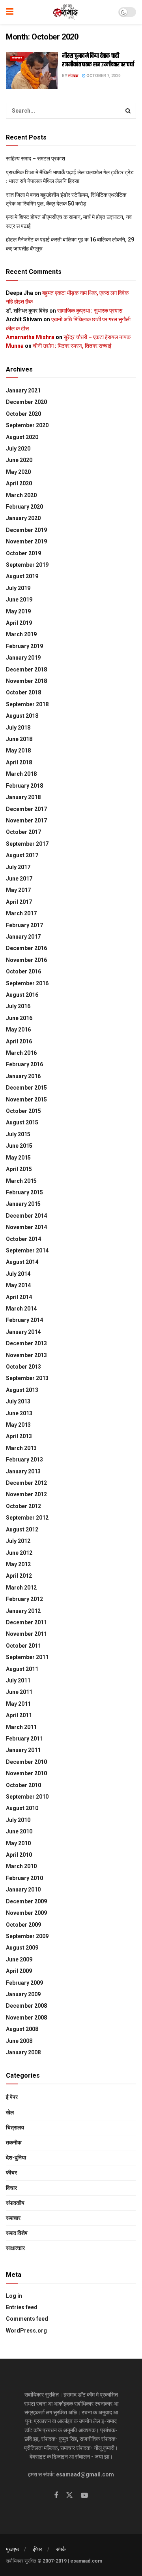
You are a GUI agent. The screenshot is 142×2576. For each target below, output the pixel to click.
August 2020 (22, 437)
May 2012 (18, 1564)
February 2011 (24, 1739)
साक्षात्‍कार (15, 2248)
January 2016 (23, 1076)
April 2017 (19, 902)
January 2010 (23, 1890)
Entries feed (22, 2307)
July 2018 (18, 728)
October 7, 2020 (103, 76)
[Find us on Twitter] (69, 2495)
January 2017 (23, 937)
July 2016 (18, 1006)
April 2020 (19, 483)
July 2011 (18, 1680)
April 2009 (19, 1971)
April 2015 (19, 1169)
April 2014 (19, 1297)
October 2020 (23, 414)
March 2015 (21, 1181)
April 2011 (19, 1715)
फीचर (11, 2172)
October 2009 (23, 1925)
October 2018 (23, 692)
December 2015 (26, 1088)
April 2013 (19, 1436)
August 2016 (22, 995)
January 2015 (23, 1204)
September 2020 (27, 425)
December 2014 (26, 1216)
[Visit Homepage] (66, 12)
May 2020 (18, 472)
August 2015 (22, 1122)
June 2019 (19, 600)
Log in (14, 2296)
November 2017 (26, 820)
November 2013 (26, 1355)
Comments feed (27, 2319)
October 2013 (23, 1367)
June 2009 (19, 1959)
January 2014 (23, 1332)
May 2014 (18, 1285)
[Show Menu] (10, 12)
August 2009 (22, 1948)
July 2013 (18, 1401)
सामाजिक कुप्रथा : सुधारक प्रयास (90, 311)
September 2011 (27, 1657)
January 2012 (23, 1611)
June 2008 (19, 2041)
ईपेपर (37, 2549)
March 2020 (21, 495)
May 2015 (18, 1158)
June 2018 (19, 739)
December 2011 (26, 1622)
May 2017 (18, 890)
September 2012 (27, 1518)
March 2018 (21, 774)
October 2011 (23, 1646)
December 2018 (26, 669)
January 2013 (23, 1471)
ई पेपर (12, 2097)
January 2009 (23, 1994)
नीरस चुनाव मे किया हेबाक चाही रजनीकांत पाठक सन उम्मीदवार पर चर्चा (98, 60)
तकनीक (14, 2142)
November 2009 (26, 1913)
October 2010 (23, 1785)
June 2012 (19, 1553)
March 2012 (21, 1588)
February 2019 (24, 646)
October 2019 (23, 553)
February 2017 (24, 925)
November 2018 (26, 681)
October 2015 (23, 1111)
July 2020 (18, 449)
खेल (10, 2112)
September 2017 (27, 844)
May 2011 (18, 1704)
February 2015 (24, 1192)
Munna (15, 346)
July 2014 (18, 1274)
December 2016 (26, 948)
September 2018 (27, 704)
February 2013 (24, 1460)
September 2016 (27, 983)
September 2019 (27, 565)
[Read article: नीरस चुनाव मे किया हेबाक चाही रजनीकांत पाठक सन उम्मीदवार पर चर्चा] (32, 70)
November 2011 (26, 1634)
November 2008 (26, 2018)
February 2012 (24, 1599)
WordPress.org (26, 2331)
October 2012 (23, 1506)
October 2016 (23, 971)
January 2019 (23, 658)
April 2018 (19, 762)
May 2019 (18, 611)
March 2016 (21, 1053)
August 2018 (22, 716)
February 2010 (24, 1878)
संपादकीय (15, 2203)
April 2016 (19, 1041)
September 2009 (27, 1936)
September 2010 (27, 1797)
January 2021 (23, 390)
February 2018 (24, 786)
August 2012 (22, 1529)
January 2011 (23, 1750)
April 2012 (19, 1576)
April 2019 (19, 623)
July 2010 (18, 1820)
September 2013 (27, 1378)
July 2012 (18, 1541)
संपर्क (61, 2549)
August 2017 (22, 855)
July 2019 (18, 588)
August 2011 (22, 1669)
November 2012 (26, 1494)
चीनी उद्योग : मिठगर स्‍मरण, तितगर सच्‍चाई (72, 346)
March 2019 (21, 634)
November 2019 (26, 541)
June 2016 (19, 1018)
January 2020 (23, 518)
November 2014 (26, 1227)
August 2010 (22, 1808)
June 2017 (19, 879)
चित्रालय (15, 2127)
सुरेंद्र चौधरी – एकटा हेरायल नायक (97, 337)
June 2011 (19, 1692)
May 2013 (18, 1425)
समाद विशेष (17, 2233)
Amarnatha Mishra (30, 337)
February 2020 (24, 507)
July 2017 (18, 867)
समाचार (17, 58)
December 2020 (26, 402)
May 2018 (18, 751)
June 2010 (19, 1831)
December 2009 (26, 1901)
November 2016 (26, 960)
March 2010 (21, 1866)
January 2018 (23, 797)
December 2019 (26, 530)
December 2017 (26, 809)
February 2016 (24, 1064)
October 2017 (23, 832)
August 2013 (22, 1390)
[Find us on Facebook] (56, 2496)
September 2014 (27, 1250)
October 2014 (23, 1239)
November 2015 (26, 1099)
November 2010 (26, 1773)
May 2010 (18, 1843)
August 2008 (22, 2029)
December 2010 (26, 1762)
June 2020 (19, 460)
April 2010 (19, 1855)
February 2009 (24, 1983)
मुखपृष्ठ (12, 2549)
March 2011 (21, 1727)
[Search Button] (128, 111)
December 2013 (26, 1343)
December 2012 (26, 1483)
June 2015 (19, 1146)
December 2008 (26, 2006)
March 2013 (21, 1448)
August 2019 (22, 576)
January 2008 (23, 2052)
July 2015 (18, 1134)
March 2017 (21, 913)
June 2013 (19, 1413)
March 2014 (21, 1309)
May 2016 (18, 1030)
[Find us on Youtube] (84, 2496)
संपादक (73, 76)
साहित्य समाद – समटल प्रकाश (35, 158)
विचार (11, 2188)
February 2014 (24, 1320)
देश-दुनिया (16, 2157)
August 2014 (22, 1262)
